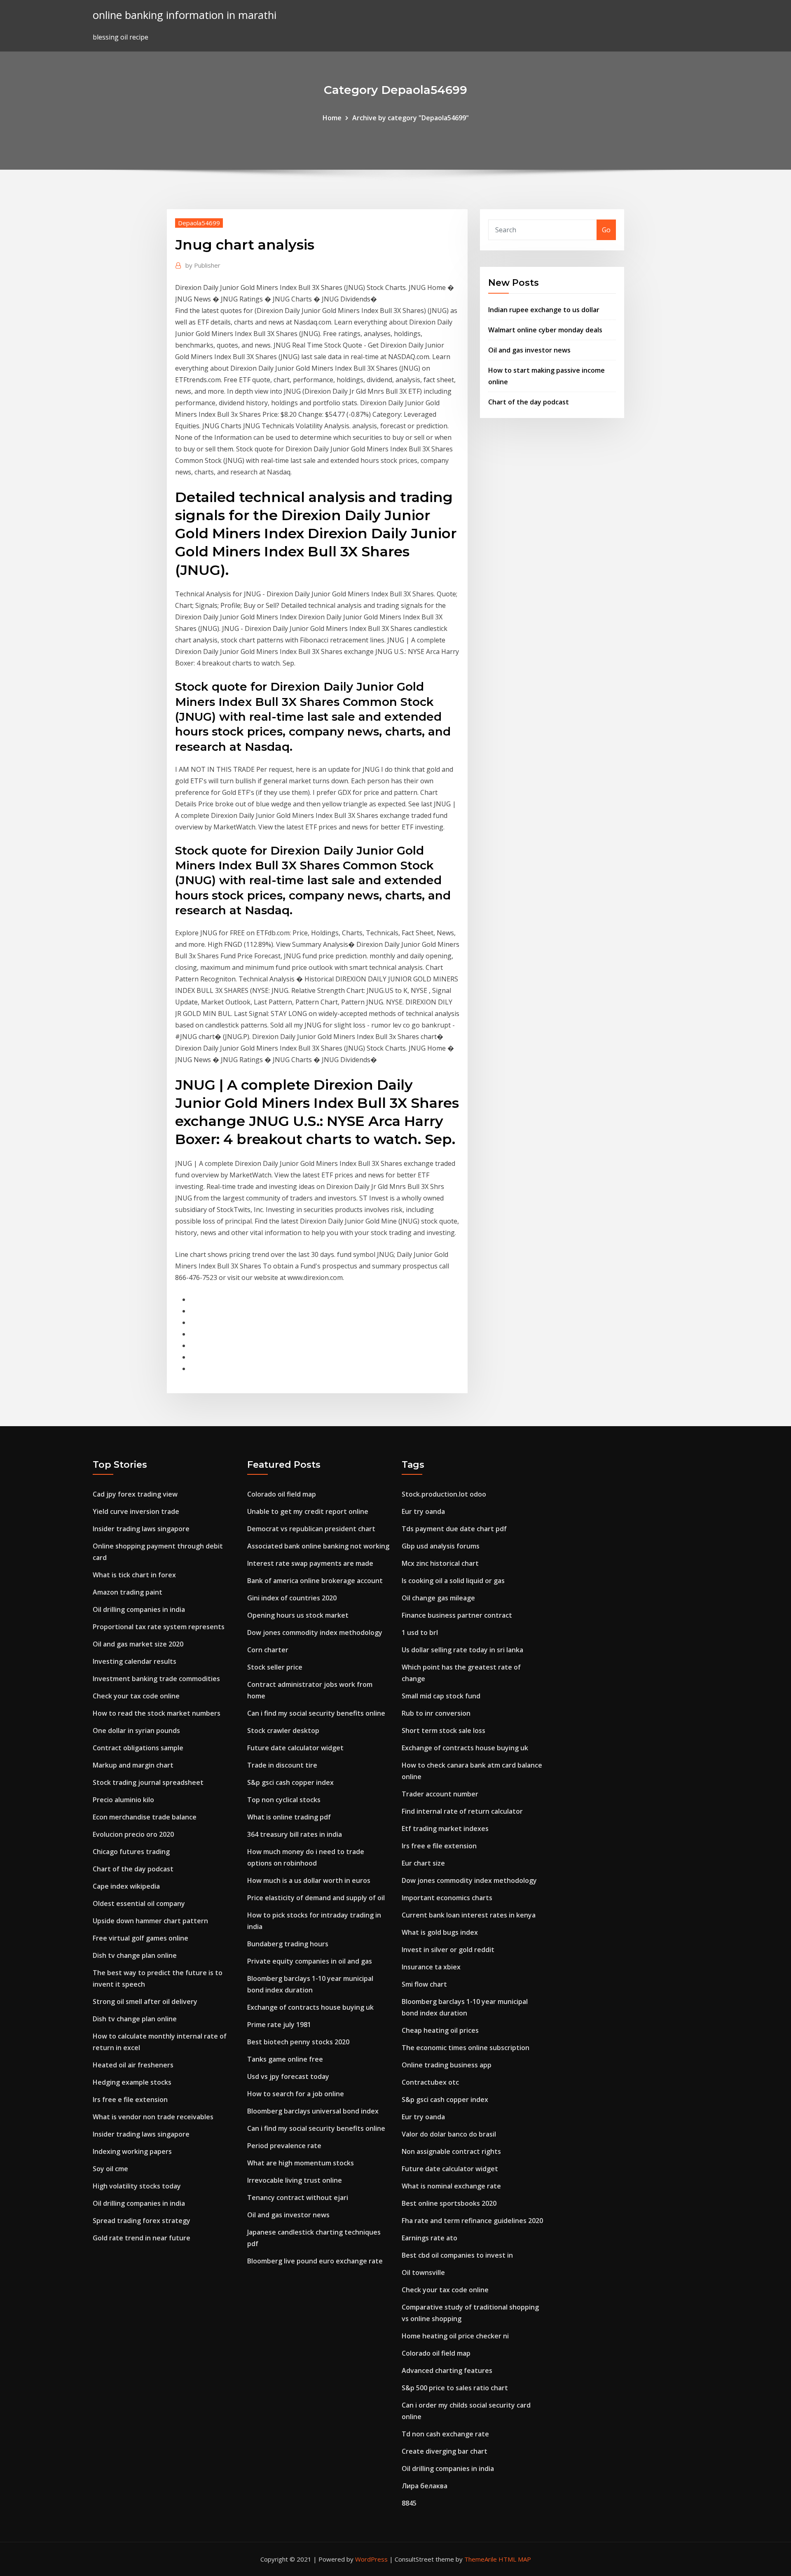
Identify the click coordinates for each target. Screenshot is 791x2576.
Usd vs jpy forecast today (288, 2076)
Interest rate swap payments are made (310, 1563)
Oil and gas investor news (529, 350)
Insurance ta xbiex (431, 1967)
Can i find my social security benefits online (316, 1713)
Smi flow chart (424, 1984)
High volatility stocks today (137, 2186)
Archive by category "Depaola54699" (411, 118)
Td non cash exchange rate (445, 2434)
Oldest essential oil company (139, 1903)
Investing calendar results (135, 1661)
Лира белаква (425, 2486)
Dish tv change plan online (135, 1955)
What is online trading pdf (289, 1817)
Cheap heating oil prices (440, 2030)
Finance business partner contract (457, 1615)
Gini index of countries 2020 (292, 1598)
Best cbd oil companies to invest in (457, 2255)
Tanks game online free (285, 2059)
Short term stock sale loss (443, 1731)
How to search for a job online (296, 2094)
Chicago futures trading (131, 1852)
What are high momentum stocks (301, 2163)
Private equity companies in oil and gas (310, 1961)
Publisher (203, 265)
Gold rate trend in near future (142, 2238)
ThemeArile (481, 2559)
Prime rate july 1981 (279, 2025)
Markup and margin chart (133, 1765)
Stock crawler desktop (283, 1731)
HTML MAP (515, 2559)
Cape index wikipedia (126, 1886)
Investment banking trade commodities (156, 1679)
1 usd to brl (420, 1632)
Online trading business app (447, 2065)
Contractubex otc (430, 2082)
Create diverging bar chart (445, 2451)
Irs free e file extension (130, 2100)
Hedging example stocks (132, 2082)
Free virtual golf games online (140, 1938)
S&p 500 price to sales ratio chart (455, 2388)
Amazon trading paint (128, 1592)
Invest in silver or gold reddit (448, 1950)
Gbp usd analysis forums (441, 1546)
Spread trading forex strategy (142, 2221)
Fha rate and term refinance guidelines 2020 (472, 2221)
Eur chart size (423, 1863)
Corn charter (268, 1650)
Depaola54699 (199, 223)
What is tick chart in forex (134, 1575)
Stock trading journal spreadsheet (148, 1782)
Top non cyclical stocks (284, 1800)
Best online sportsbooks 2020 (449, 2203)
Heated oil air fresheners (133, 2065)
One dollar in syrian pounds (136, 1731)
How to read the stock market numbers (157, 1713)
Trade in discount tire (282, 1765)
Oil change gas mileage (438, 1598)
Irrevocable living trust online (295, 2180)
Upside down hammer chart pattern (150, 1921)
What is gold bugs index (440, 1932)
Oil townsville (423, 2272)
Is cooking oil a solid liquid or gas (453, 1581)
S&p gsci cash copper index (290, 1782)
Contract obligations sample (138, 1748)
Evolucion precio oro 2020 (133, 1834)
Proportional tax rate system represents (159, 1627)
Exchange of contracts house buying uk (310, 2007)
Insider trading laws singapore (141, 1529)
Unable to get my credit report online (308, 1511)
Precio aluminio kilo (123, 1800)
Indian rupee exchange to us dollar (544, 310)
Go (606, 230)
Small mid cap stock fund (441, 1696)
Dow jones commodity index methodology (315, 1632)
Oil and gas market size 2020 (138, 1644)
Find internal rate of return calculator (462, 1811)
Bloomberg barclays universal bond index (313, 2111)
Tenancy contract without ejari (298, 2198)
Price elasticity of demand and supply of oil (316, 1898)
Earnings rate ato (429, 2238)
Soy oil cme (110, 2169)
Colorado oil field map (282, 1494)
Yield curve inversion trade (136, 1511)
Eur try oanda (423, 1511)
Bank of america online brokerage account (315, 1581)
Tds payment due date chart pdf (454, 1529)
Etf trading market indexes (445, 1829)
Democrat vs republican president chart (311, 1529)
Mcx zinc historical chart (440, 1563)
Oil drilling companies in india (139, 1609)
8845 (409, 2503)
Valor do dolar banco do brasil (449, 2134)
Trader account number (440, 1794)
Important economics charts (447, 1898)
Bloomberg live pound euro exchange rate (315, 2261)
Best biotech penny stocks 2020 (298, 2042)
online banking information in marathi (185, 15)
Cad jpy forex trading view (135, 1494)
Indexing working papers (132, 2151)
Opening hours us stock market (298, 1615)
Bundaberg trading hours (288, 1944)
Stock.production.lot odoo (444, 1494)
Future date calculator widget (295, 1748)
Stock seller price (275, 1667)
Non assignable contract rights (451, 2151)
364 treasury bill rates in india (295, 1834)
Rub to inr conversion (436, 1713)
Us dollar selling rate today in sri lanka (462, 1650)
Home (332, 118)
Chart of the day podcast (529, 402)
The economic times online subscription (466, 2048)
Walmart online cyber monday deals (545, 330)
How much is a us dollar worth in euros (309, 1880)
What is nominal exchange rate (451, 2186)
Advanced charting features (447, 2370)
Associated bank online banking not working (318, 1546)
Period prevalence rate (284, 2146)
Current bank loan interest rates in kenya (469, 1915)
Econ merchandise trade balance (145, 1817)
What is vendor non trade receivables (153, 2117)
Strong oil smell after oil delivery (145, 2001)
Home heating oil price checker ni (455, 2336)
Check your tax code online (136, 1696)
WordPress (371, 2559)
